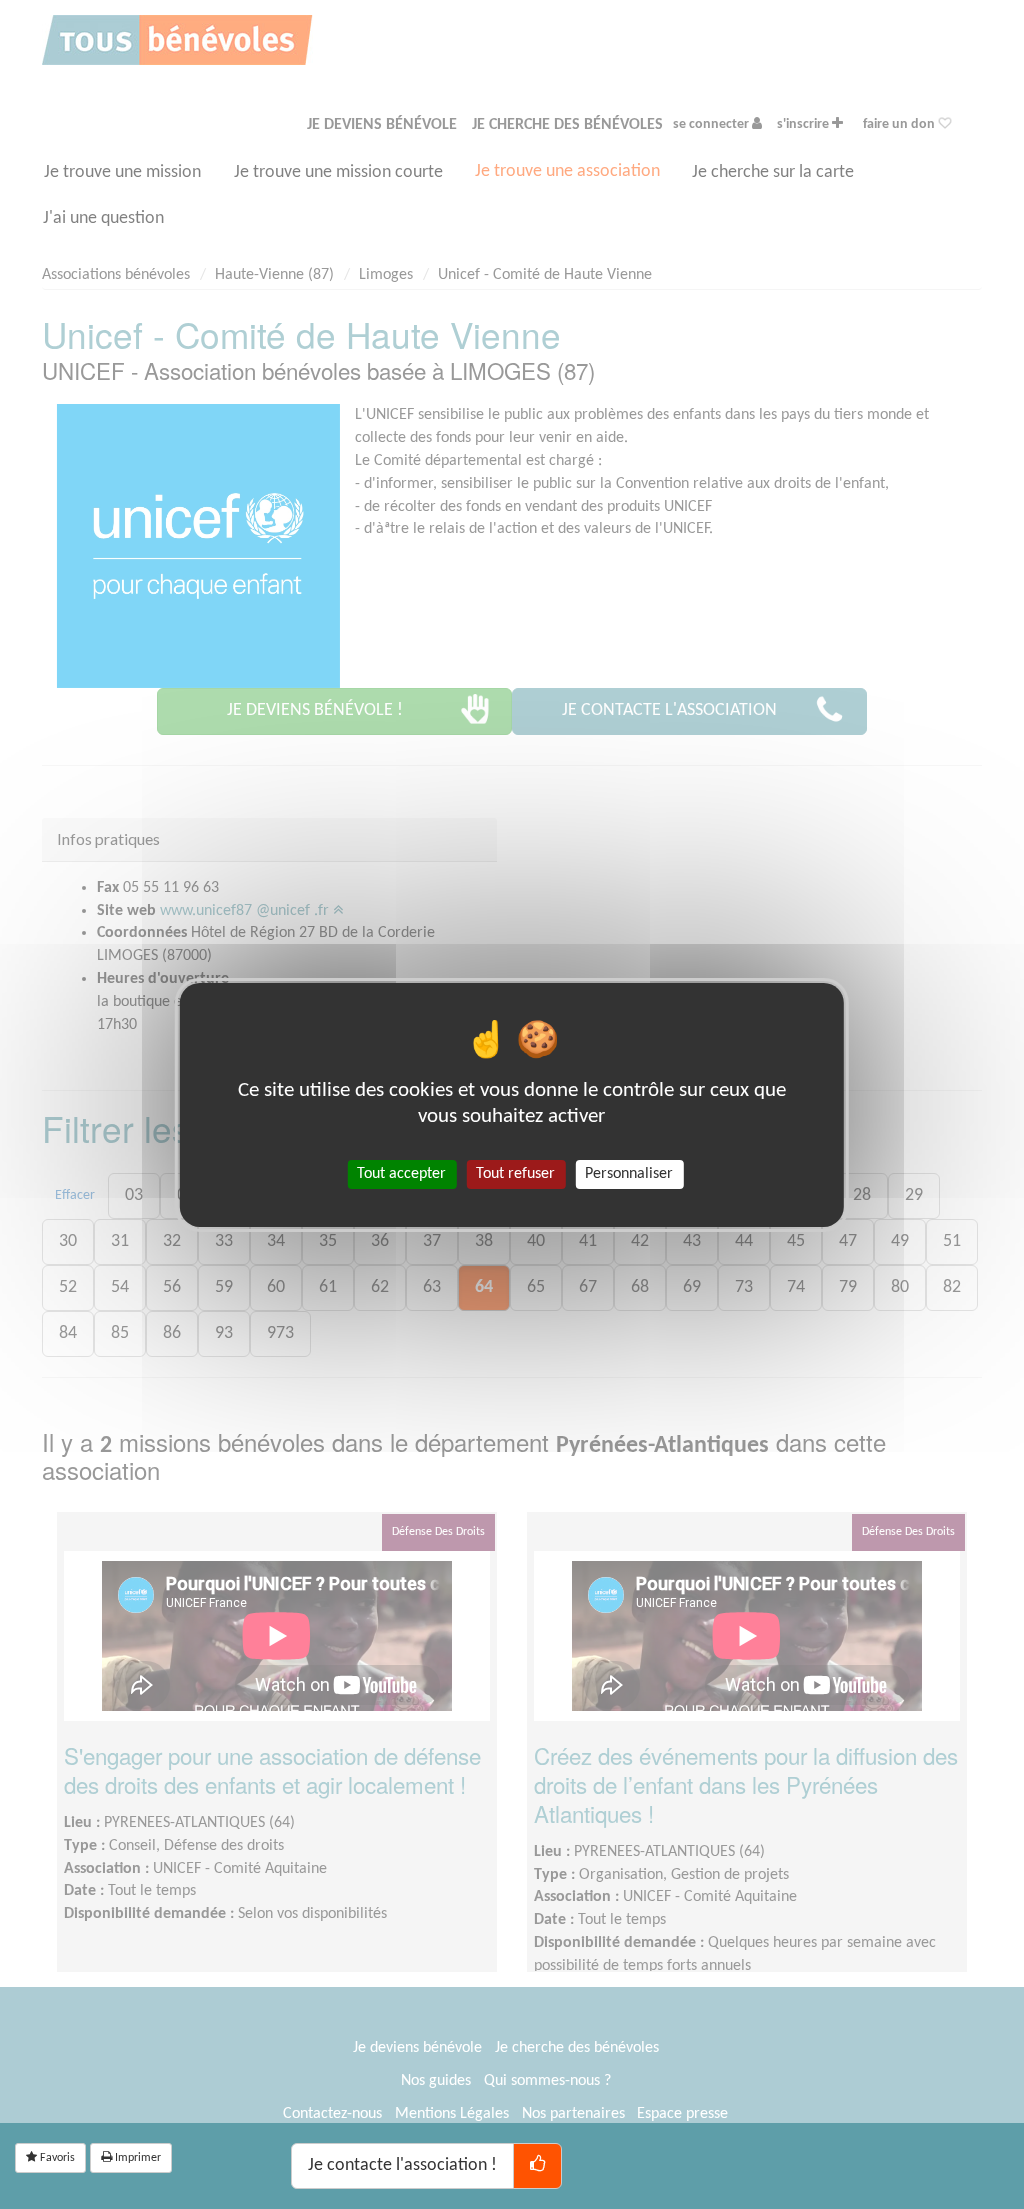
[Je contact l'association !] (537, 2166)
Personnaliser (629, 1173)
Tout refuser (515, 1173)
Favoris (56, 2158)
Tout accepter (401, 1173)
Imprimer (136, 2158)
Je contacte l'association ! (402, 2165)
